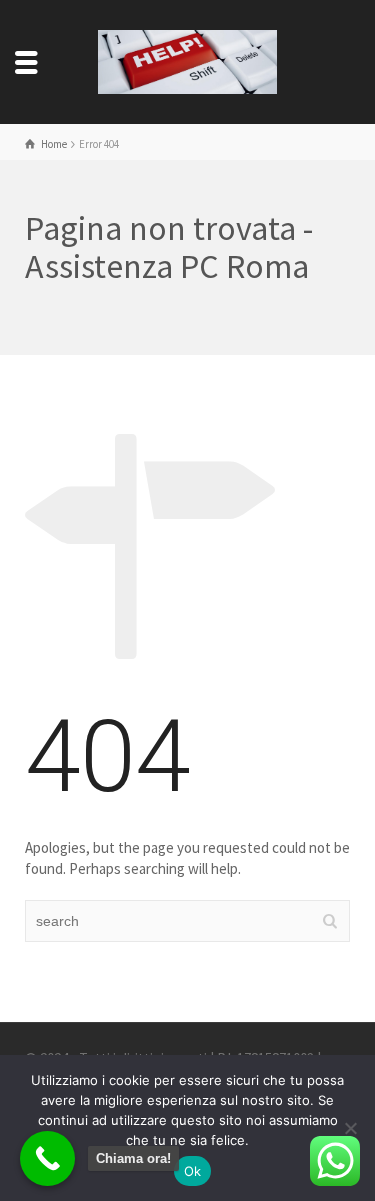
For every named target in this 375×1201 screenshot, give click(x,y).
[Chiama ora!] (47, 1158)
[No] (350, 1128)
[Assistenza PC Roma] (188, 60)
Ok (193, 1171)
